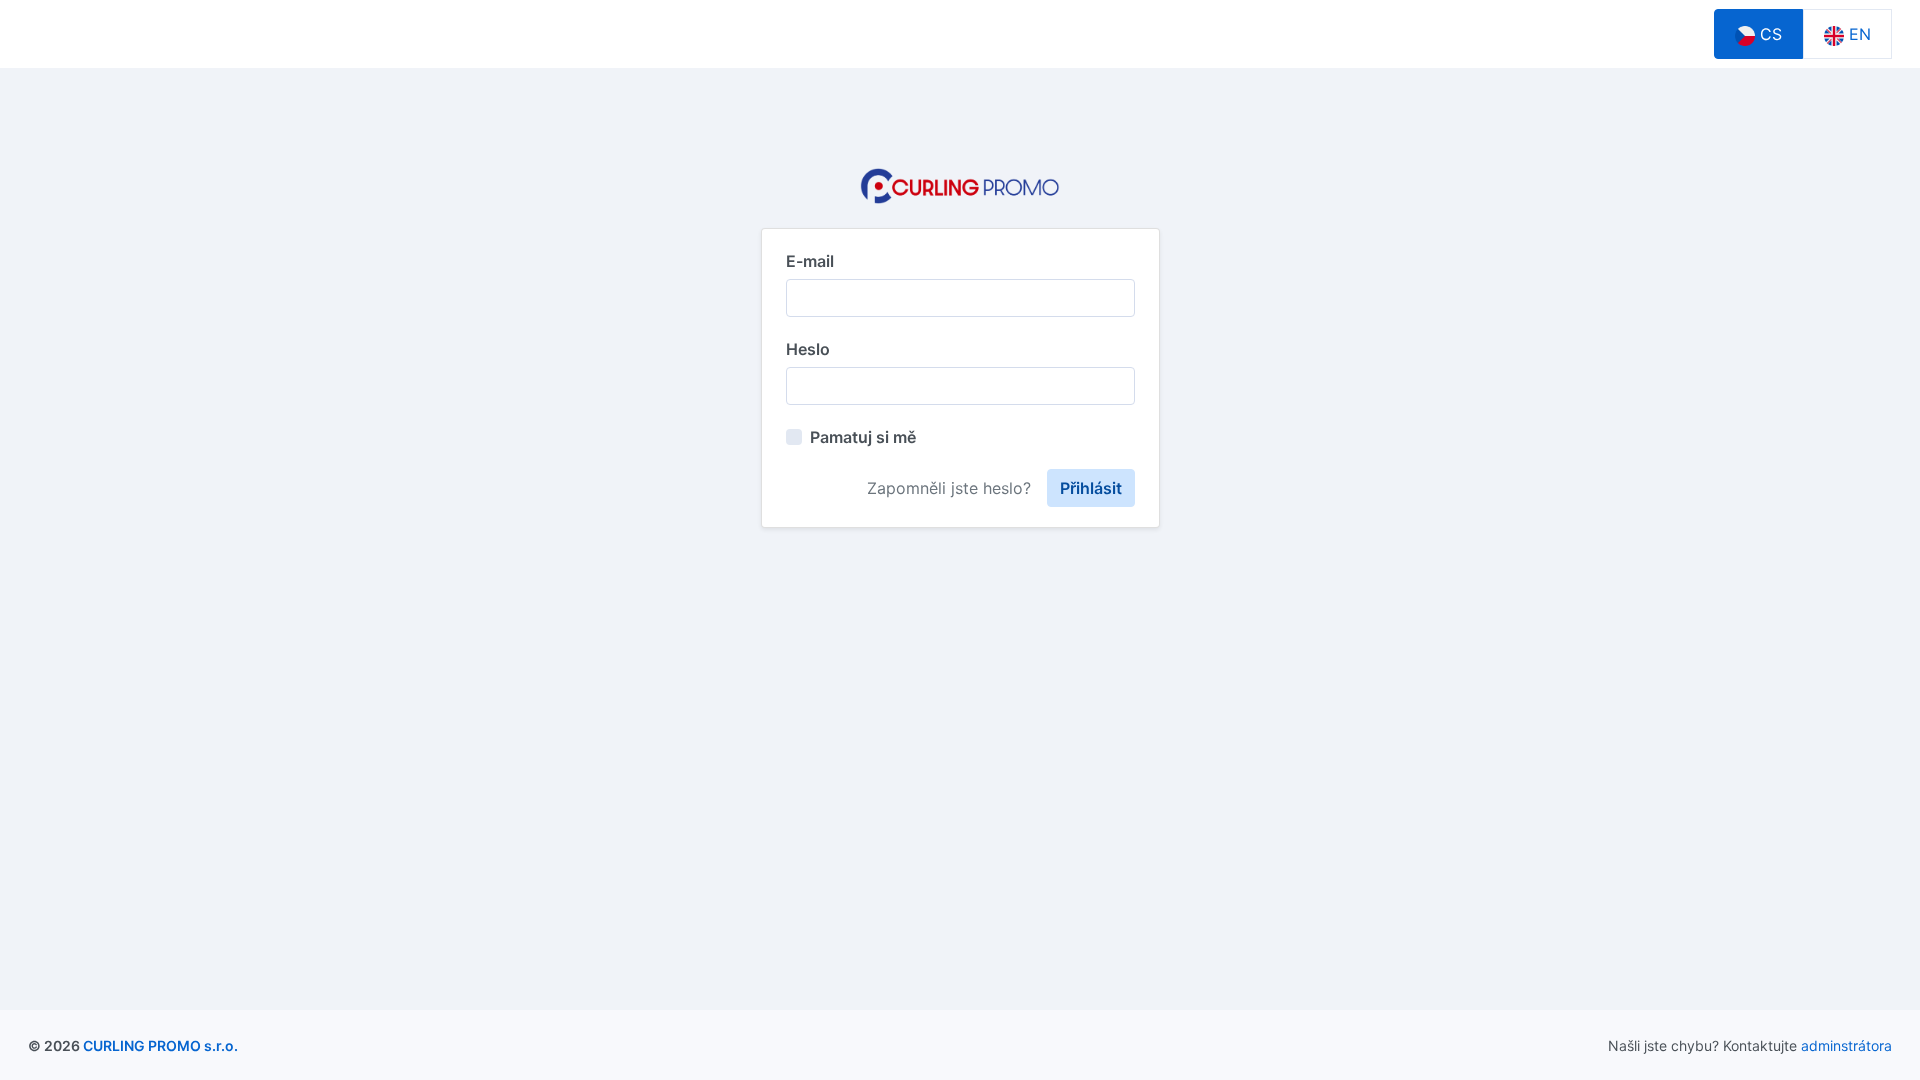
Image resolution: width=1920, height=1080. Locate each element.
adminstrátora (1846, 1045)
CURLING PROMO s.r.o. (160, 1045)
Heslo (808, 349)
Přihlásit (1091, 488)
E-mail (810, 261)
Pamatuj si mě (863, 437)
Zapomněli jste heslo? (949, 488)
